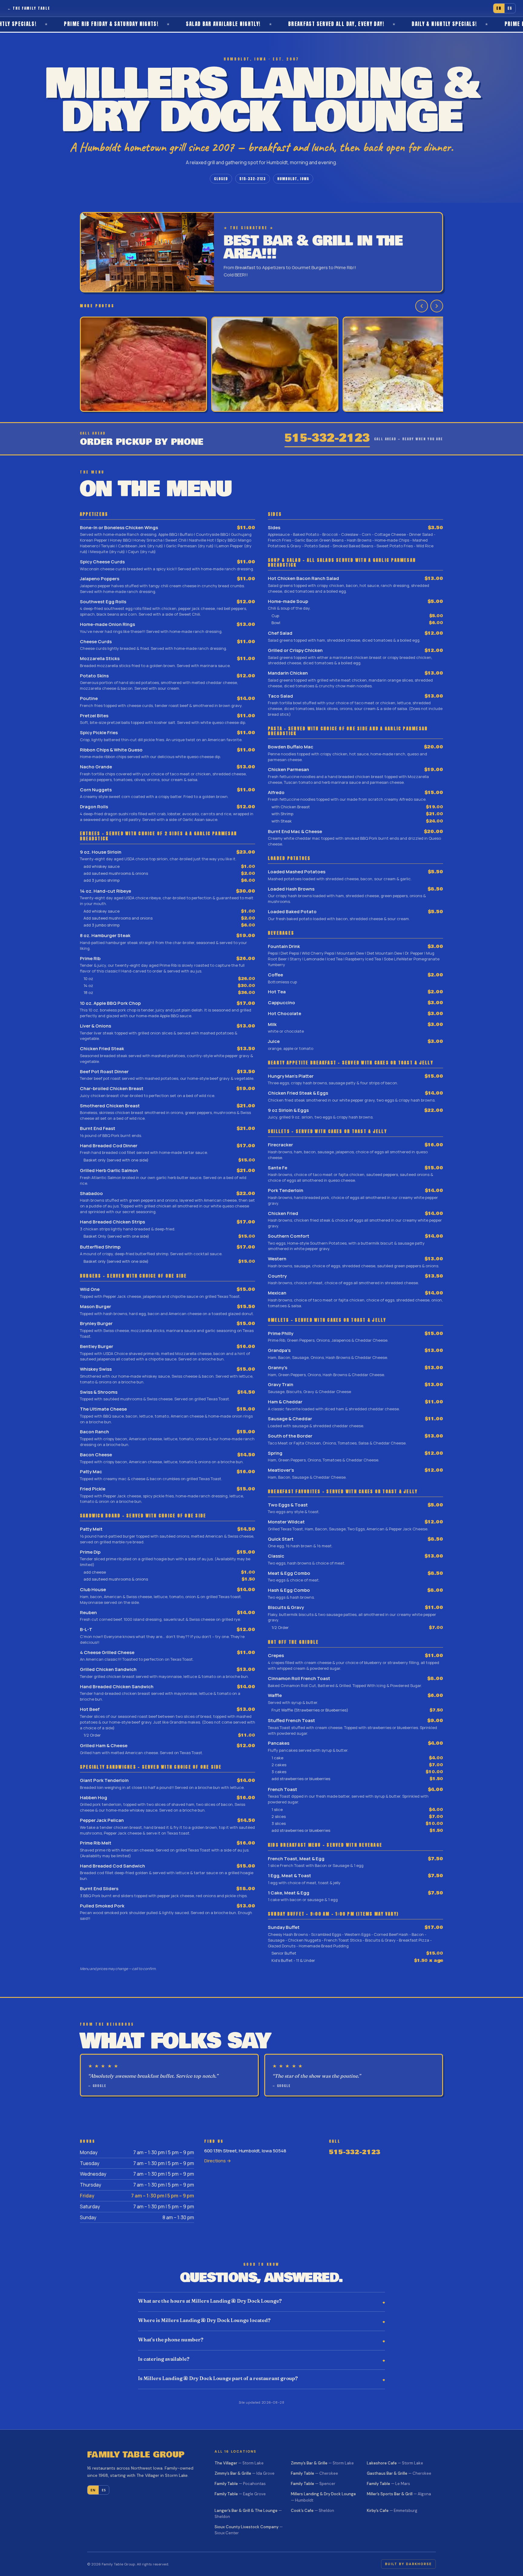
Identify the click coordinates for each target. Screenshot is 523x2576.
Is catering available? (164, 2359)
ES (510, 8)
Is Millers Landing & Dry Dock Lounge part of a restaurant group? (218, 2378)
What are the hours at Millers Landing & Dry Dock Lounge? (210, 2301)
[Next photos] (437, 306)
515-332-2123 (253, 179)
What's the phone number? (171, 2340)
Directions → (218, 2161)
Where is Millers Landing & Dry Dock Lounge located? (204, 2320)
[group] (261, 365)
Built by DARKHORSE (408, 2564)
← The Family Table (29, 8)
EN (499, 8)
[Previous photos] (422, 306)
